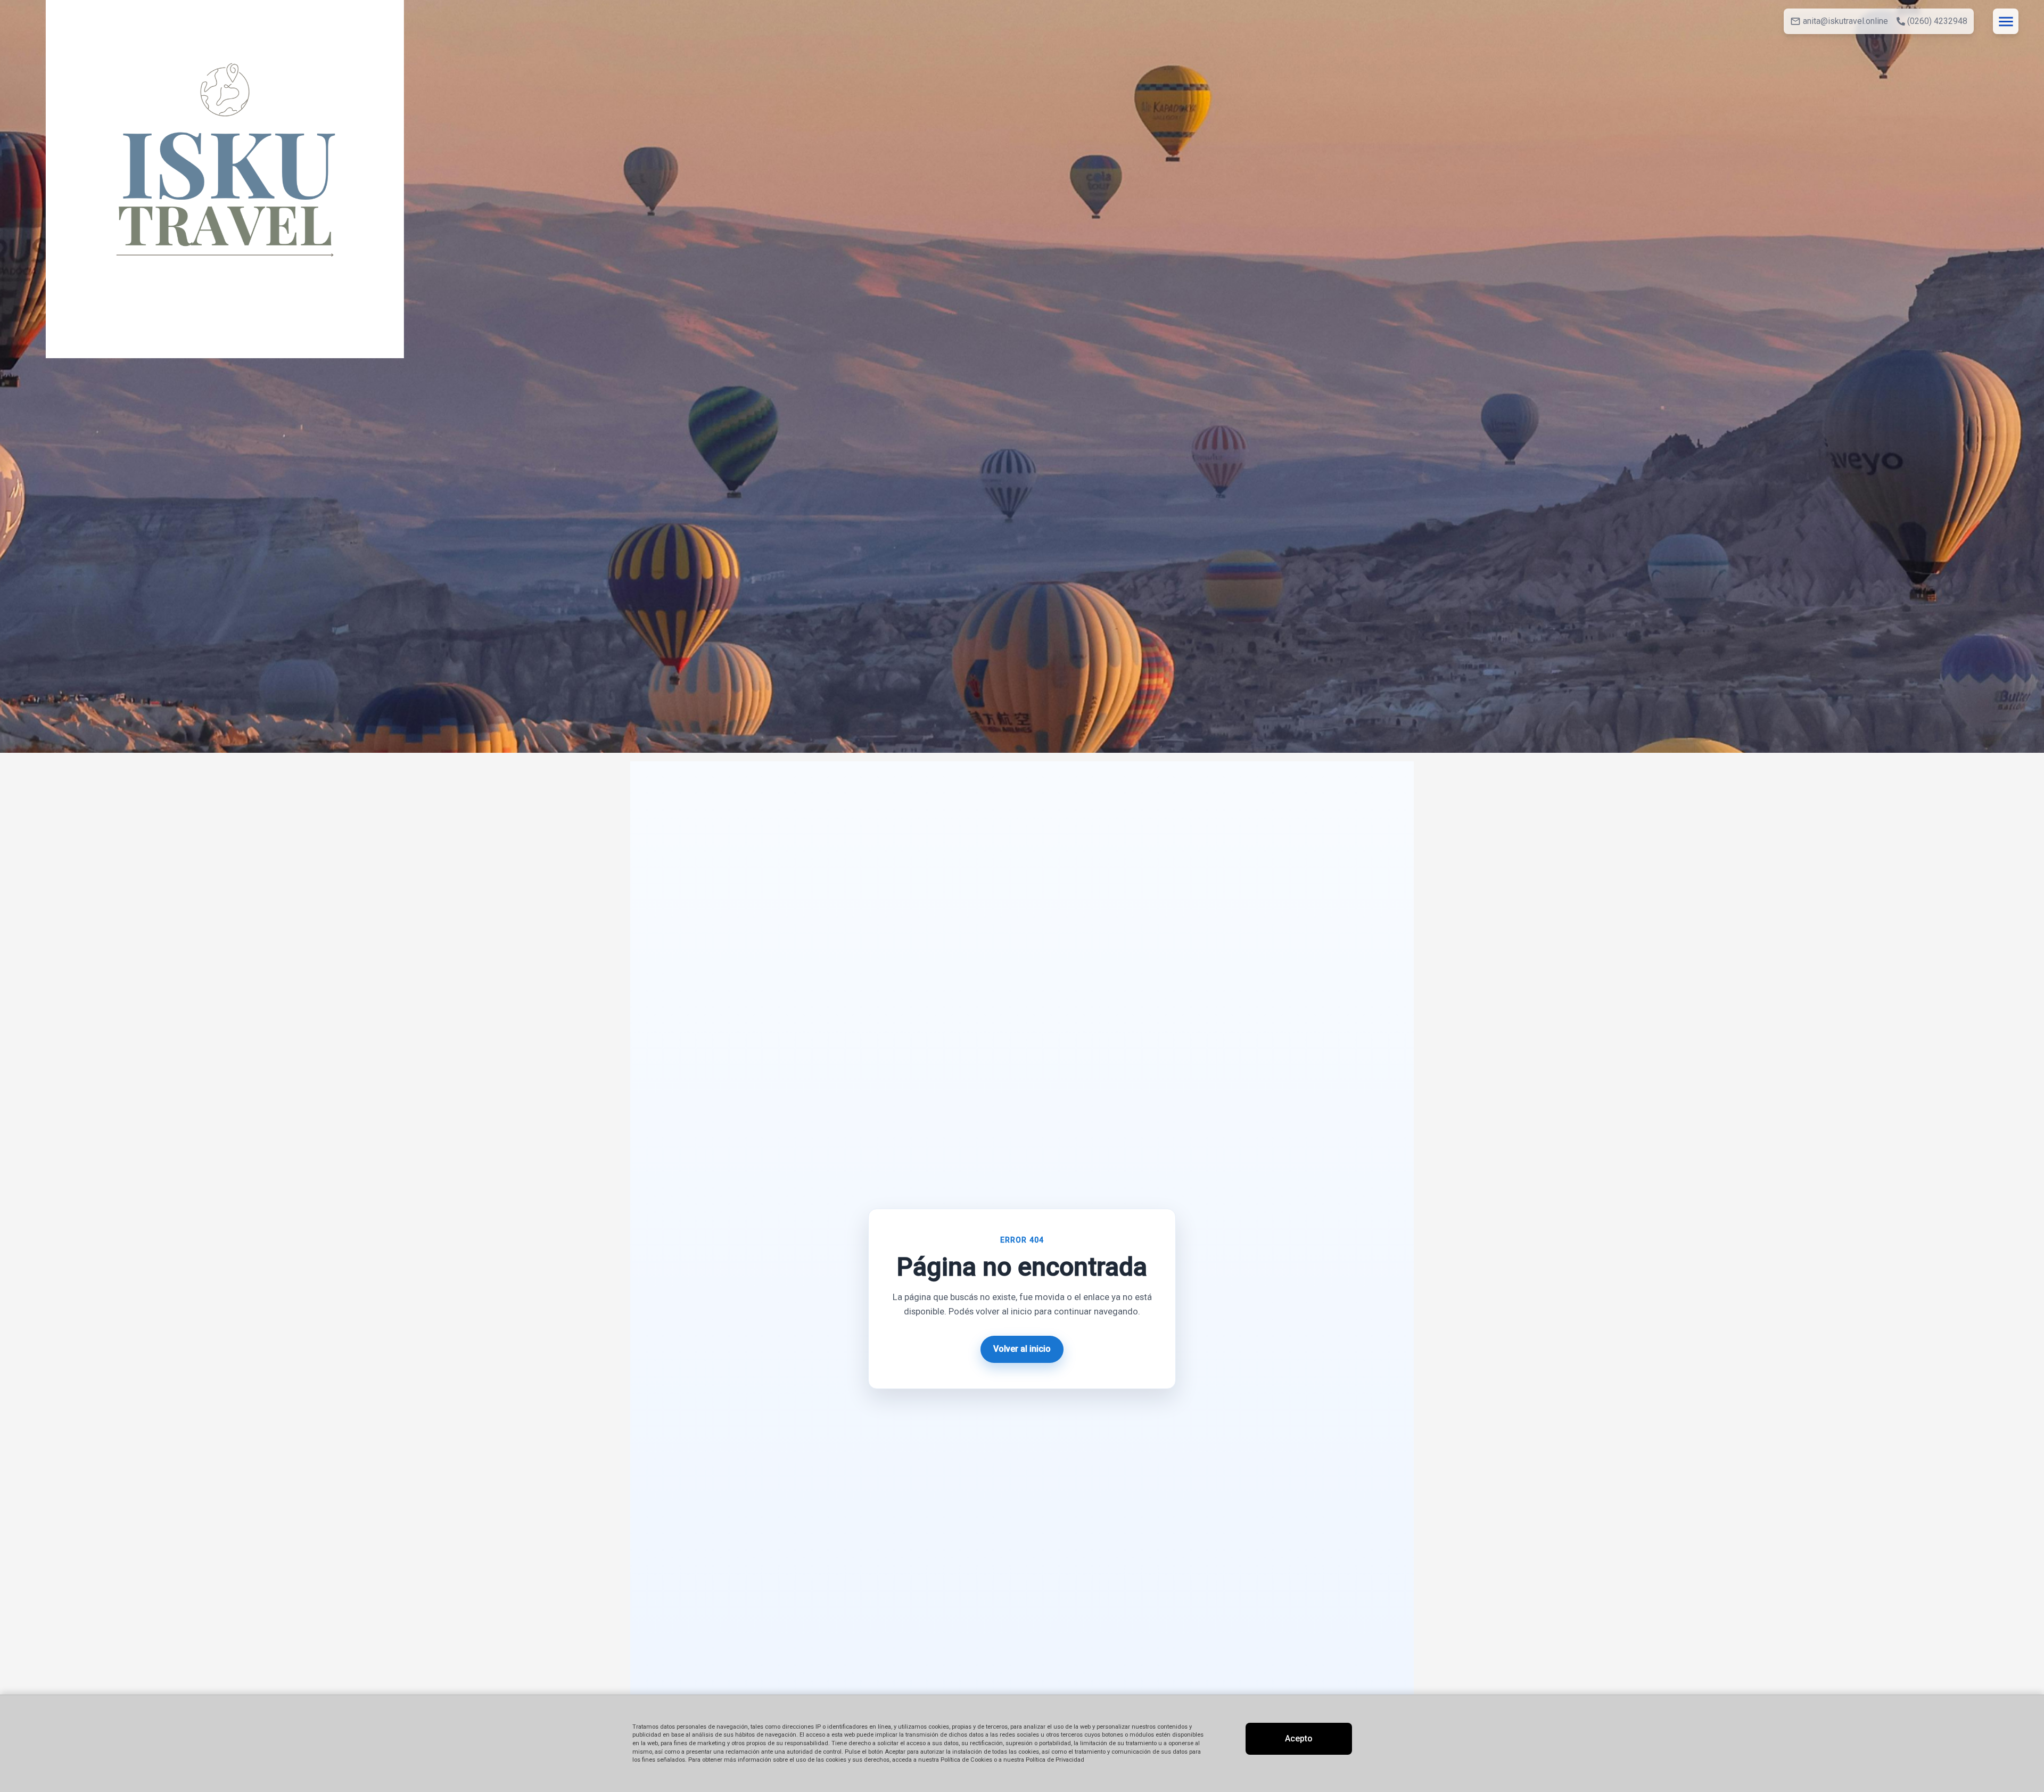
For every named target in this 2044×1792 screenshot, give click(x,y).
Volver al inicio (1022, 1349)
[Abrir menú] (2006, 21)
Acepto (1299, 1738)
